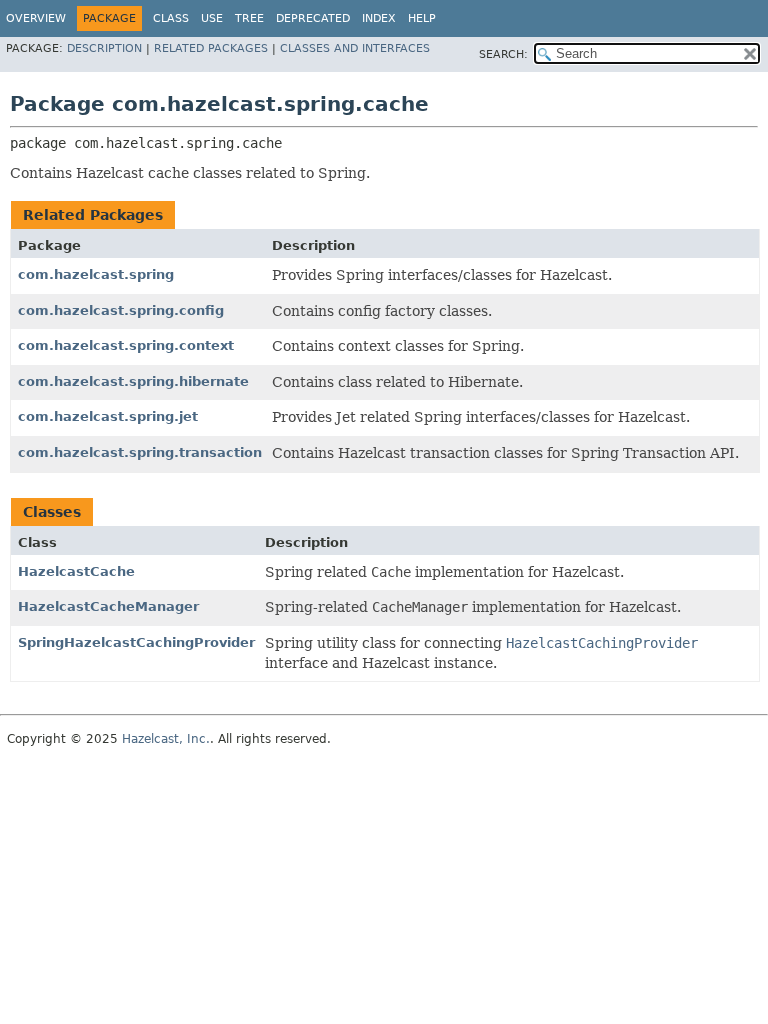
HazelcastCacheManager (108, 606)
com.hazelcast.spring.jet (108, 416)
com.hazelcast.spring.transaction (140, 452)
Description (104, 48)
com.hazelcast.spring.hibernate (133, 381)
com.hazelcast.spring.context (126, 345)
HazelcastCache (76, 571)
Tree (249, 18)
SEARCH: (503, 54)
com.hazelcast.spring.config (121, 310)
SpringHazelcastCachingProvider (136, 642)
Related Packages (211, 48)
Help (422, 18)
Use (212, 18)
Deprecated (313, 18)
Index (379, 18)
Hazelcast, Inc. (166, 739)
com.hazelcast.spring (96, 274)
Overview (36, 18)
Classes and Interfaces (355, 48)
